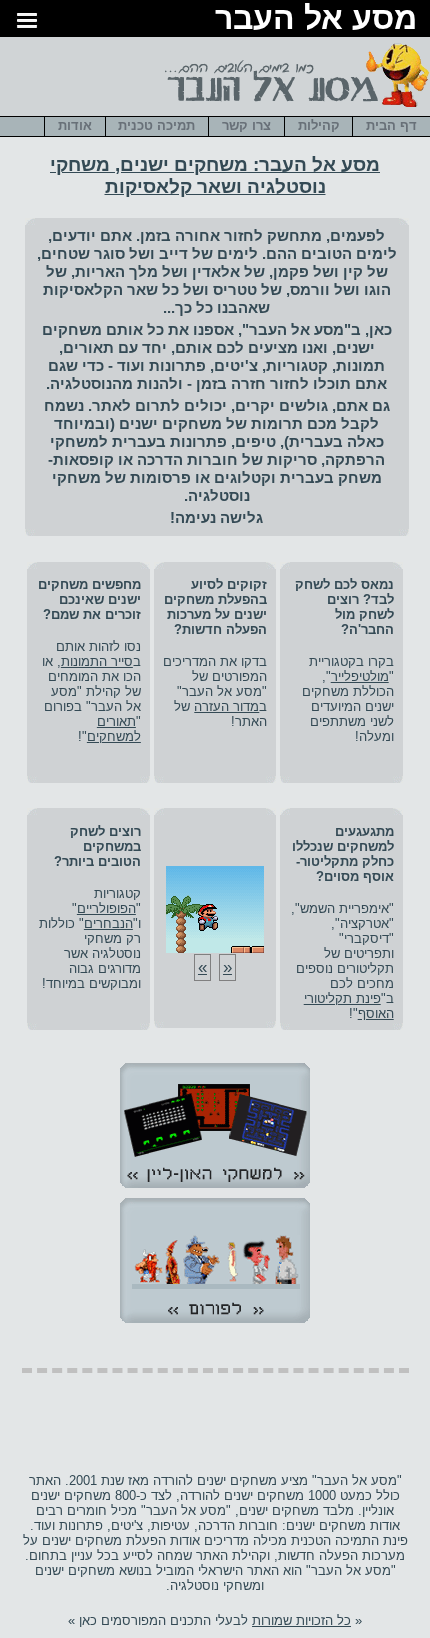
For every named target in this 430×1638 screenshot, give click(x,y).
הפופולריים (106, 908)
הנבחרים (108, 923)
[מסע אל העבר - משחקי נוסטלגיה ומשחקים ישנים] (294, 108)
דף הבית (391, 125)
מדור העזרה (226, 706)
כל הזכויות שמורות (301, 1620)
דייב (173, 253)
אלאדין (216, 271)
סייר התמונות (97, 661)
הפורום (215, 1264)
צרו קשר (246, 125)
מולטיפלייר (360, 676)
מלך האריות (116, 271)
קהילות (319, 125)
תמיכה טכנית (156, 125)
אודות (75, 125)
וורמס (310, 289)
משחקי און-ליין (215, 1129)
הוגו (377, 289)
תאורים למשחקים (114, 729)
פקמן (291, 271)
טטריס (235, 289)
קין (353, 271)
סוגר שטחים (83, 253)
